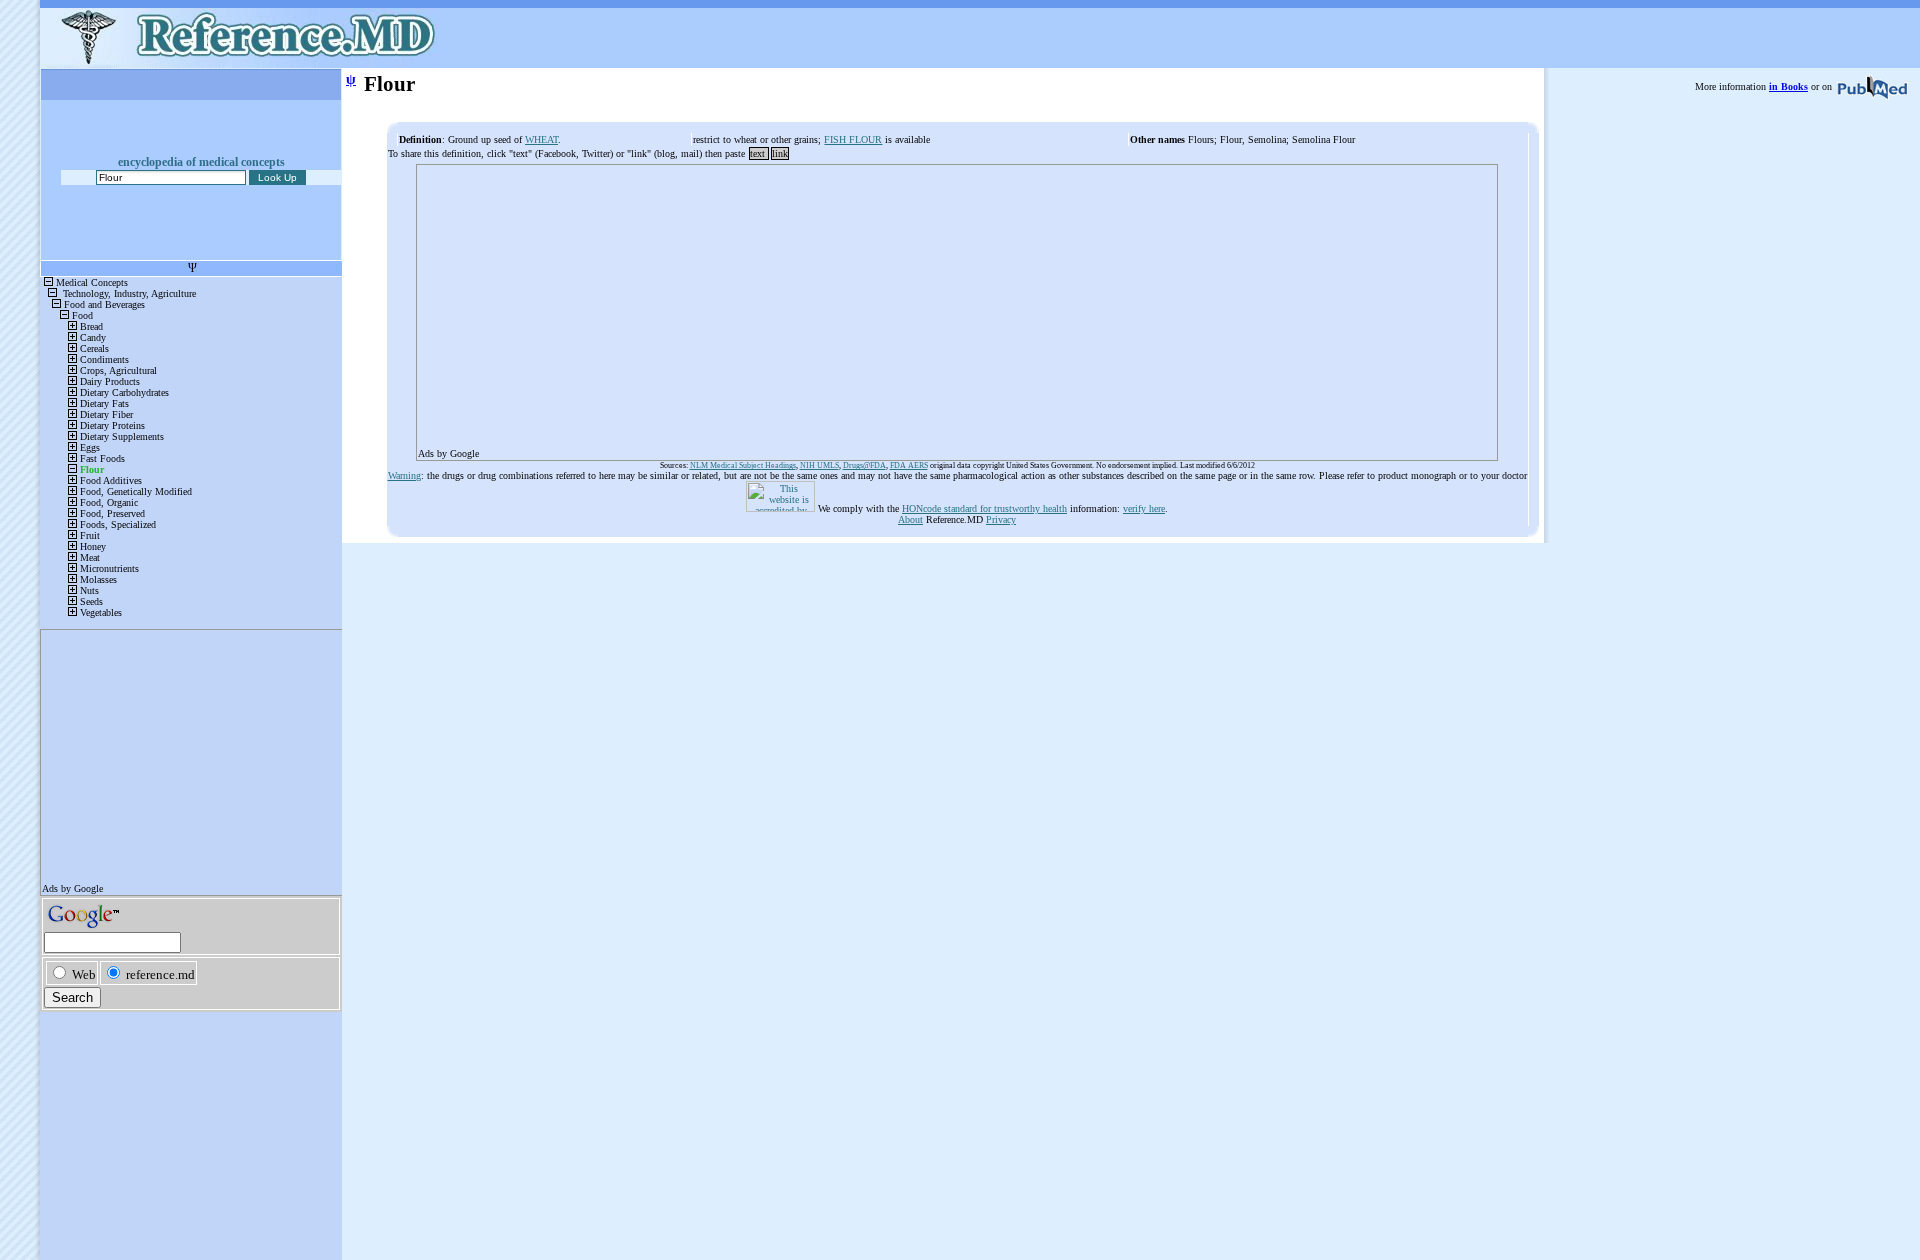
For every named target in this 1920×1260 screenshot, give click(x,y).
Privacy (1001, 519)
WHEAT (541, 139)
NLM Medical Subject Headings (743, 465)
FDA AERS (909, 465)
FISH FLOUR (853, 139)
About (910, 519)
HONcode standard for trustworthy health (984, 508)
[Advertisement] (957, 306)
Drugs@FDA (864, 465)
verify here (1144, 508)
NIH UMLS (819, 465)
